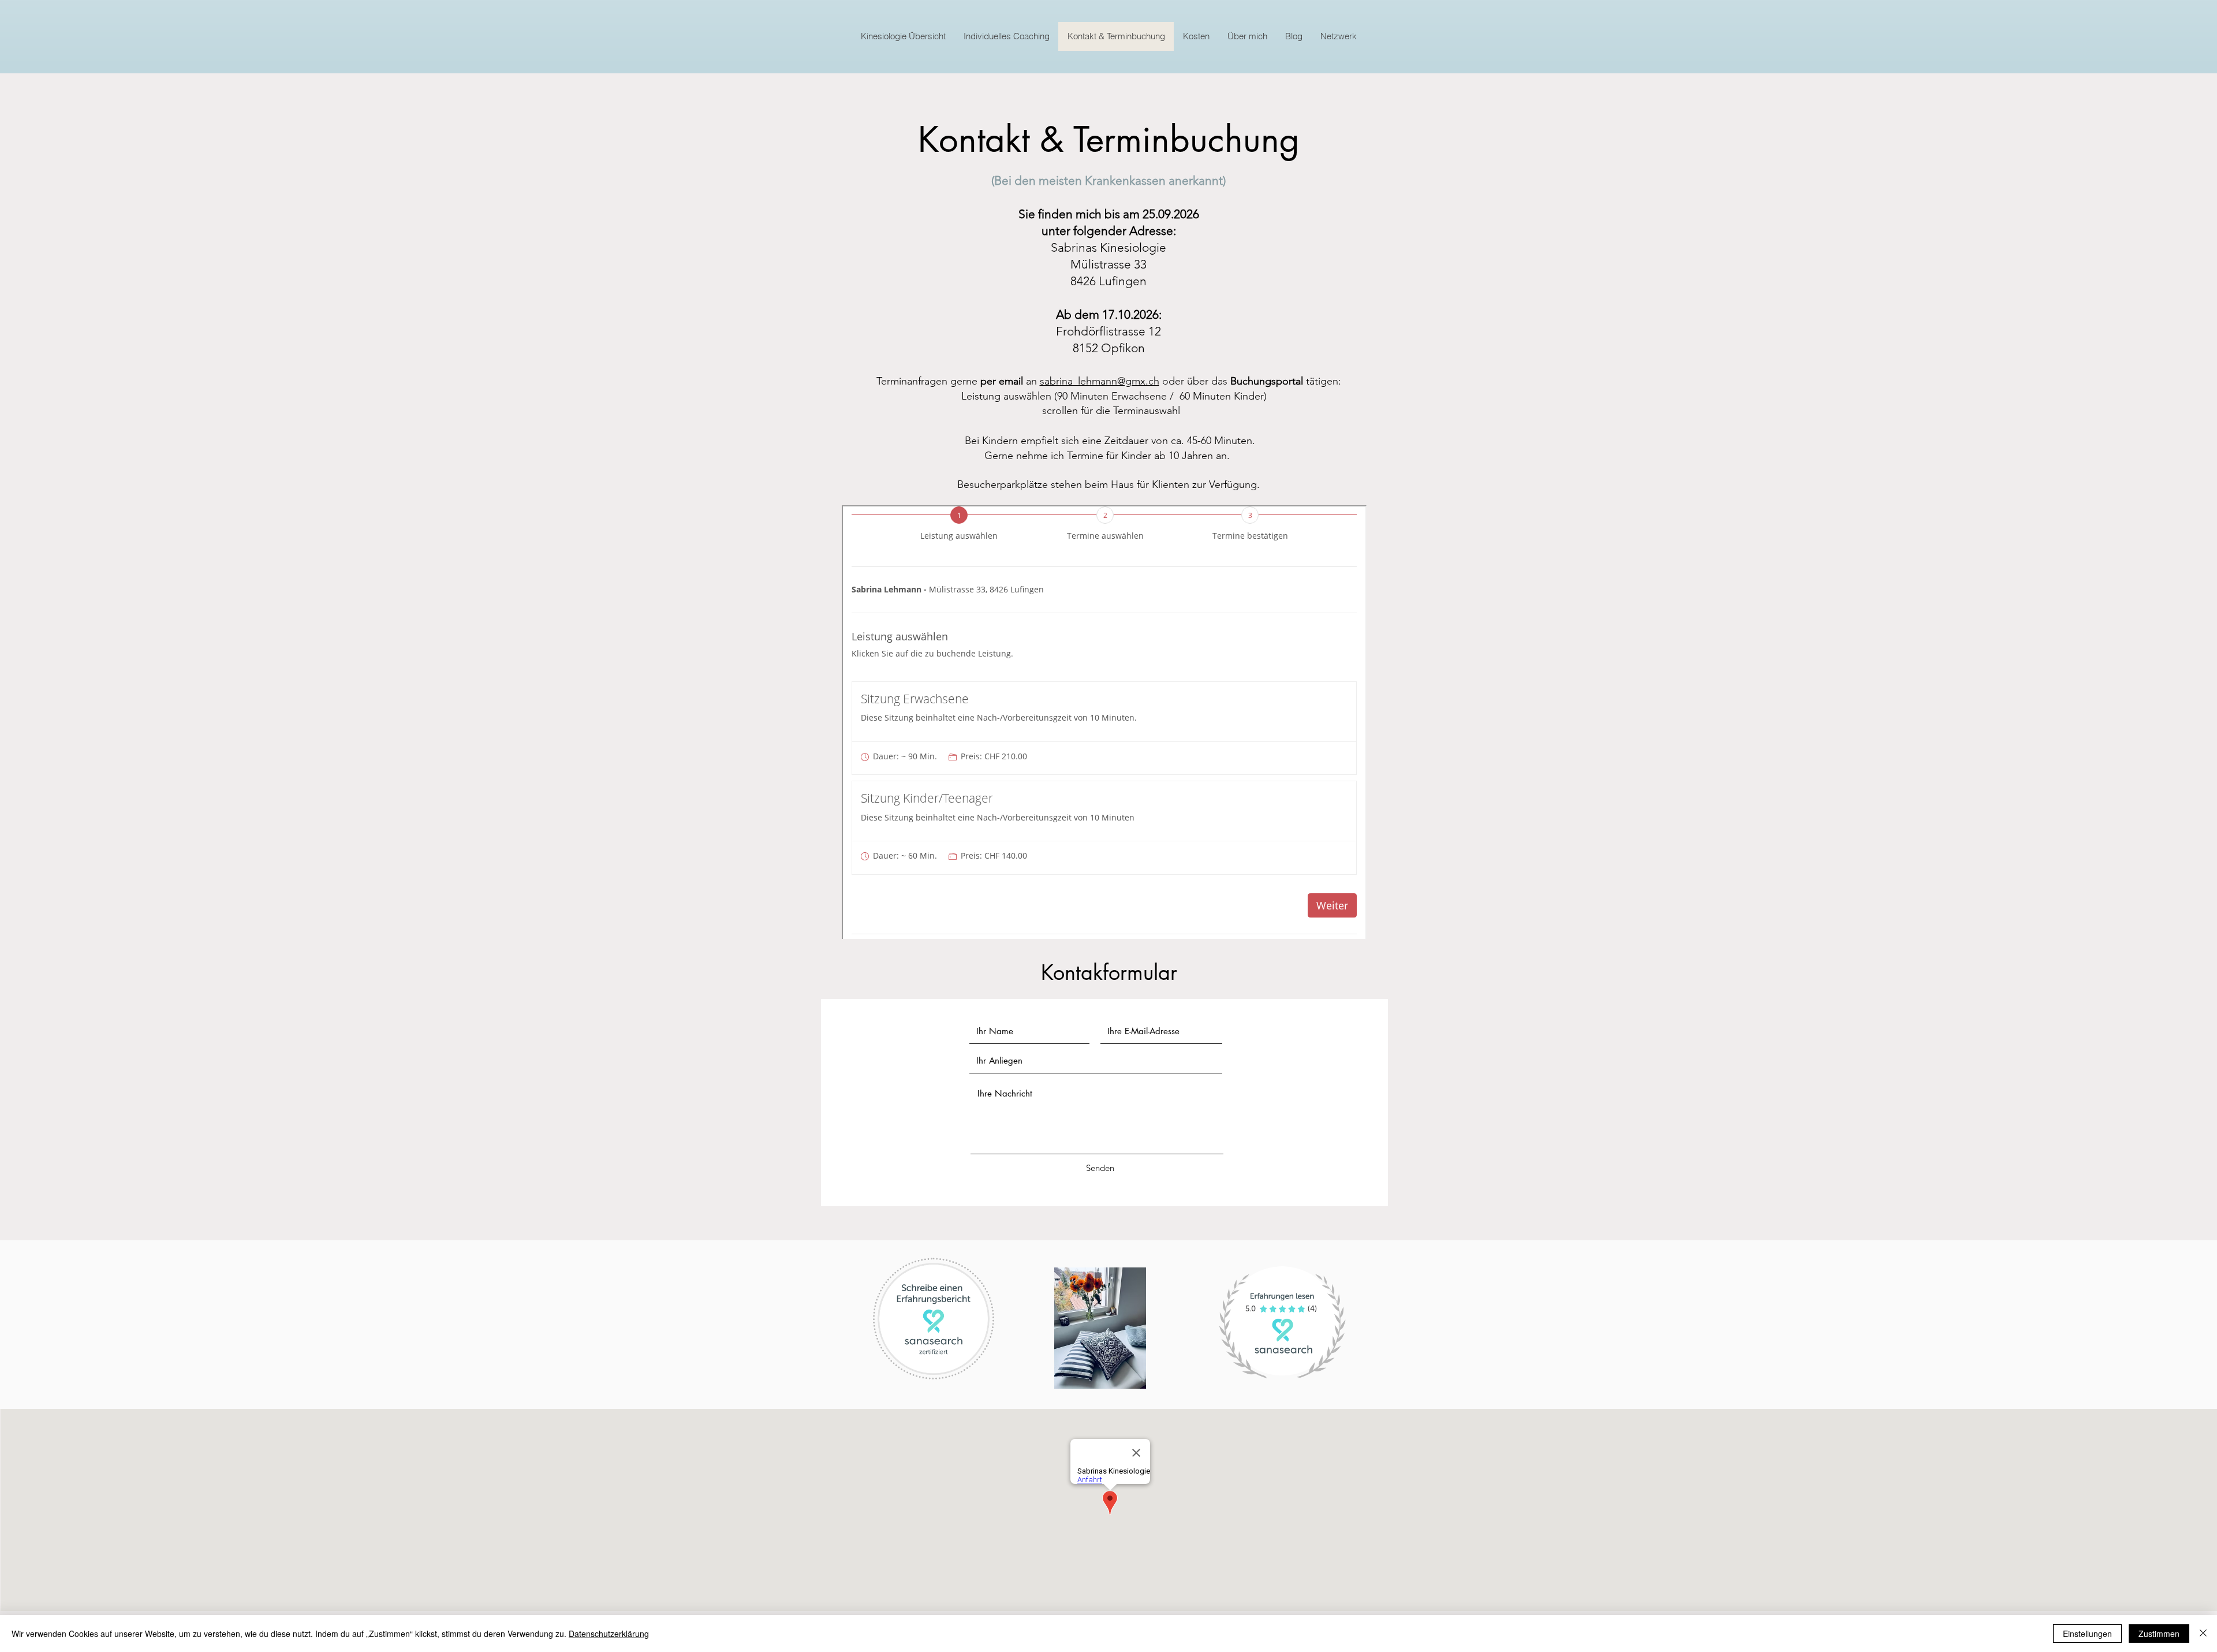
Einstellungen (2087, 1634)
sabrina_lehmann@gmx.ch (1100, 381)
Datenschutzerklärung (609, 1634)
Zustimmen (2159, 1634)
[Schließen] (2203, 1634)
